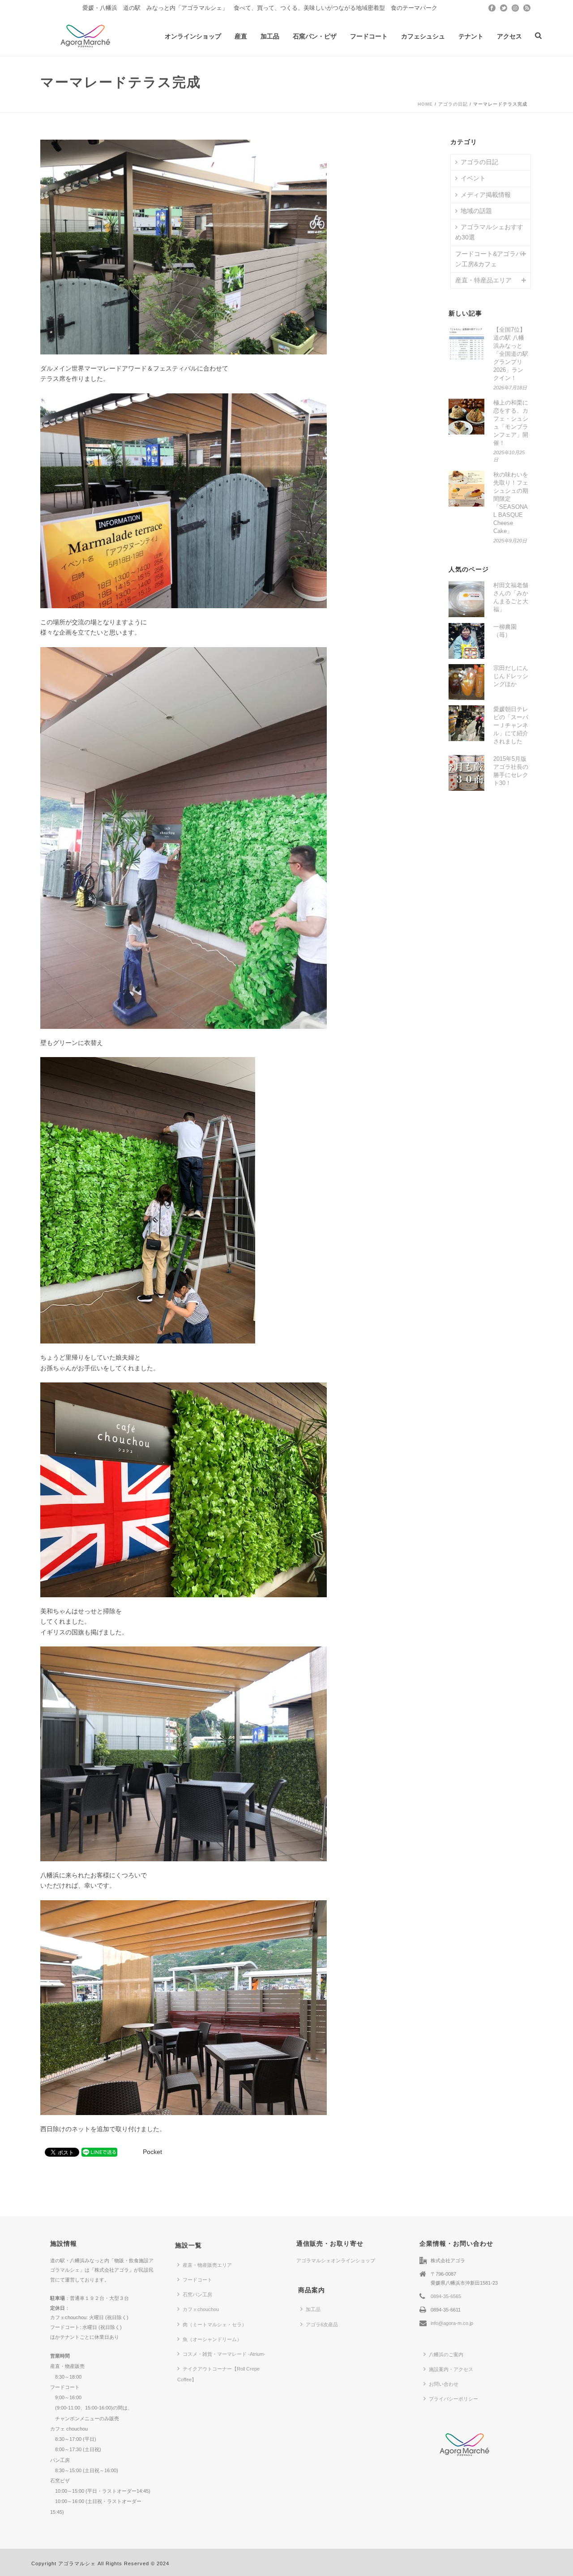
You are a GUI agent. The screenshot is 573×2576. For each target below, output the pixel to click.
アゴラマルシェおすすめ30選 (489, 232)
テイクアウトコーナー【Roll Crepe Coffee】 (218, 2374)
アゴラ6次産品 (322, 2324)
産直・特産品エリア (483, 280)
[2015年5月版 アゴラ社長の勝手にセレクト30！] (466, 773)
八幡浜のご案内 (446, 2354)
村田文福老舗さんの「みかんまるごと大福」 (511, 597)
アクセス (509, 36)
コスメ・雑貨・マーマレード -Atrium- (224, 2354)
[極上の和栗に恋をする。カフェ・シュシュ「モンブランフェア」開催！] (466, 417)
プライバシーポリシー (453, 2399)
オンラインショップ (193, 36)
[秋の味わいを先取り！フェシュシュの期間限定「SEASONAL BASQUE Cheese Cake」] (466, 489)
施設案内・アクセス (451, 2369)
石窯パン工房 (197, 2295)
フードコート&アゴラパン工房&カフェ (489, 259)
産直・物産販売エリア (207, 2265)
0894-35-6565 (446, 2296)
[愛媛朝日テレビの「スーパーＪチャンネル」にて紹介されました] (466, 723)
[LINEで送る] (99, 2152)
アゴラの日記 (453, 104)
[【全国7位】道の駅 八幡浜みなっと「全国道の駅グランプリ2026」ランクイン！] (466, 344)
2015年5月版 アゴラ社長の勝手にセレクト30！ (511, 771)
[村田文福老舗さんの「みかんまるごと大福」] (466, 599)
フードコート (369, 36)
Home (425, 104)
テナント (471, 36)
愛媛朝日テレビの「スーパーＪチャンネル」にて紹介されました (511, 725)
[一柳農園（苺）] (466, 641)
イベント (473, 178)
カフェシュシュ (423, 36)
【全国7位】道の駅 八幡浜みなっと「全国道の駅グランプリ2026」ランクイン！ (511, 354)
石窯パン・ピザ (315, 36)
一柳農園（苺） (505, 631)
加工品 (270, 36)
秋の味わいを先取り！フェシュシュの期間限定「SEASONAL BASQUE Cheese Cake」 (511, 503)
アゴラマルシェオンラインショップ (336, 2260)
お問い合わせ (444, 2384)
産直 (241, 36)
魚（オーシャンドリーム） (212, 2339)
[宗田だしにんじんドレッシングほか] (466, 682)
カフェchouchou (201, 2309)
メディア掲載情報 (486, 195)
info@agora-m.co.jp (452, 2323)
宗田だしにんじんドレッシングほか (511, 676)
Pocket (152, 2152)
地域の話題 (476, 211)
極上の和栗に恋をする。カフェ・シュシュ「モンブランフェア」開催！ (511, 423)
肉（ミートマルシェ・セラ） (215, 2324)
